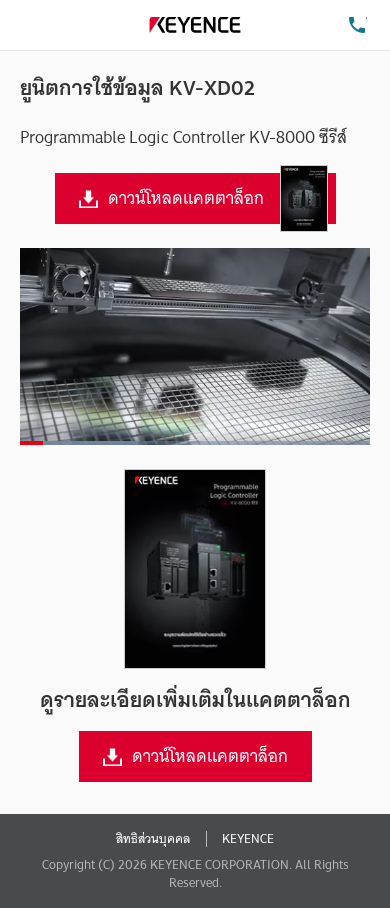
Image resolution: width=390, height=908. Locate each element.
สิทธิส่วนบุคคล (153, 839)
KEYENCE (248, 839)
